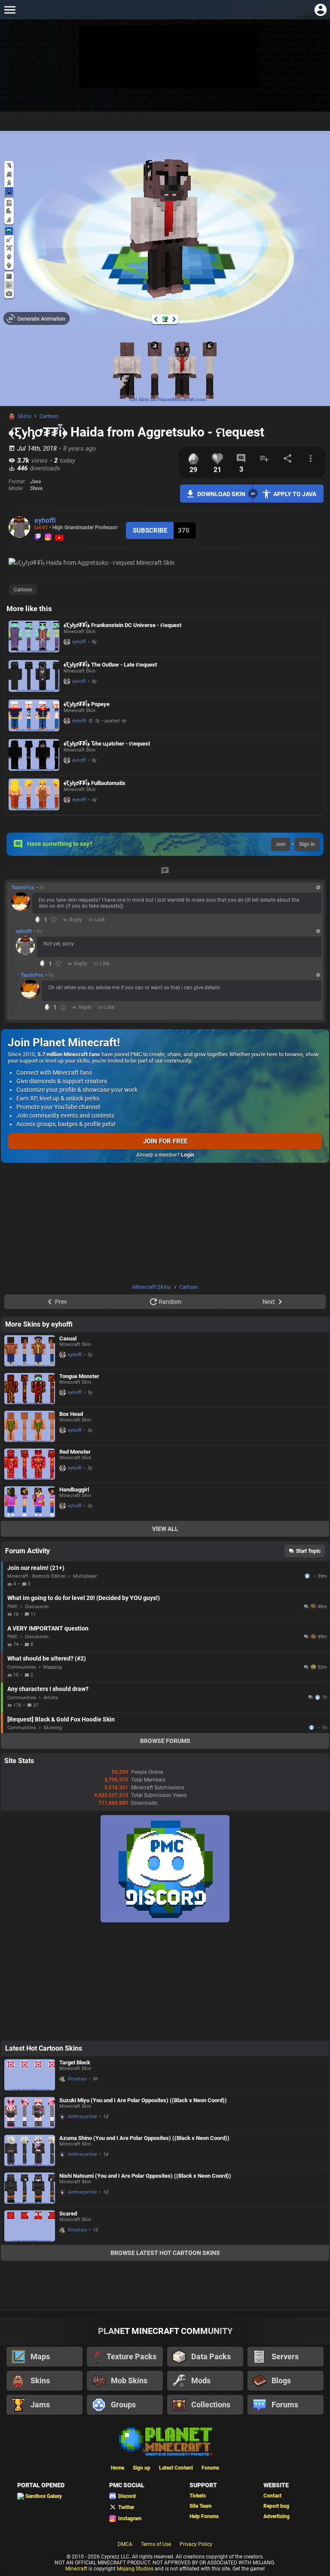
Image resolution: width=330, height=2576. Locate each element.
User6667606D (308, 1576)
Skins (24, 416)
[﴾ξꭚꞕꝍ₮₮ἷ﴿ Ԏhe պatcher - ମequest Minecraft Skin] (34, 756)
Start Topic (308, 1551)
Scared (68, 2214)
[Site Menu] (10, 10)
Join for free (165, 1141)
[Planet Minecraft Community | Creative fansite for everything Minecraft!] (165, 2441)
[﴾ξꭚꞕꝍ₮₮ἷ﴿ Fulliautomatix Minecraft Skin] (34, 795)
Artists (51, 1698)
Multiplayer (85, 1576)
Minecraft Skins (152, 1287)
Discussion (37, 1607)
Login (188, 1155)
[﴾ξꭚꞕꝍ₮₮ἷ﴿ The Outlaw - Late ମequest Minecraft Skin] (34, 677)
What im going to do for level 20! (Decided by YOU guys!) (84, 1598)
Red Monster (75, 1452)
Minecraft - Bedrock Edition (37, 1576)
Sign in (307, 844)
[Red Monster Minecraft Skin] (30, 1464)
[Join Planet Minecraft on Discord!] (165, 1921)
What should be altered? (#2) (47, 1658)
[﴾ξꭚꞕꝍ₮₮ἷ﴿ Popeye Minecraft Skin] (34, 716)
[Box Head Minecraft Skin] (30, 1426)
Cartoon (49, 416)
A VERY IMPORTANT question (48, 1628)
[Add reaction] (54, 920)
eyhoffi (45, 520)
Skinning (53, 1728)
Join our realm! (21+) (36, 1568)
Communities (22, 1667)
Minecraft (76, 2569)
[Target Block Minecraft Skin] (30, 2075)
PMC (12, 1607)
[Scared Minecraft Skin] (30, 2226)
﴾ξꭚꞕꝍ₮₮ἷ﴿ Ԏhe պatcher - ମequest (107, 744)
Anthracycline (82, 2117)
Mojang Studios (135, 2569)
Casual (68, 1338)
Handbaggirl (74, 1490)
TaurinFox (23, 888)
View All (165, 1529)
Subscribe (150, 530)
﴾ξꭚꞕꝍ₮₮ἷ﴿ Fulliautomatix (95, 783)
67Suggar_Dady (312, 1727)
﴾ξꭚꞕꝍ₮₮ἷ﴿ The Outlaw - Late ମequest (110, 665)
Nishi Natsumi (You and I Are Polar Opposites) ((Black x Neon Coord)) (145, 2176)
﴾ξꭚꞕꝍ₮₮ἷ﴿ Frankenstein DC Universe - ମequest (122, 625)
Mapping (53, 1667)
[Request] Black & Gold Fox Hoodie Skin (61, 1719)
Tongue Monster (79, 1376)
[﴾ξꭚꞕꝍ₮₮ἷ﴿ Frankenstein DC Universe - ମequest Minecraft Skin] (34, 637)
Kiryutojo (77, 2079)
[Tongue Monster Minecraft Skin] (30, 1389)
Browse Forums (165, 1741)
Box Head (71, 1414)
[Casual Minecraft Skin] (30, 1351)
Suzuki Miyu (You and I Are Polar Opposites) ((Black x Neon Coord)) (143, 2100)
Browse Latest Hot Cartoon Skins (165, 2253)
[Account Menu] (320, 10)
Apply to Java (295, 494)
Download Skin (221, 494)
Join (281, 844)
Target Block (75, 2062)
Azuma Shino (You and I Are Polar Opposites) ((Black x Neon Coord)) (144, 2138)
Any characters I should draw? (48, 1689)
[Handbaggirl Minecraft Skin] (30, 1502)
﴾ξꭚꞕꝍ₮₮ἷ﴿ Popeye (87, 704)
